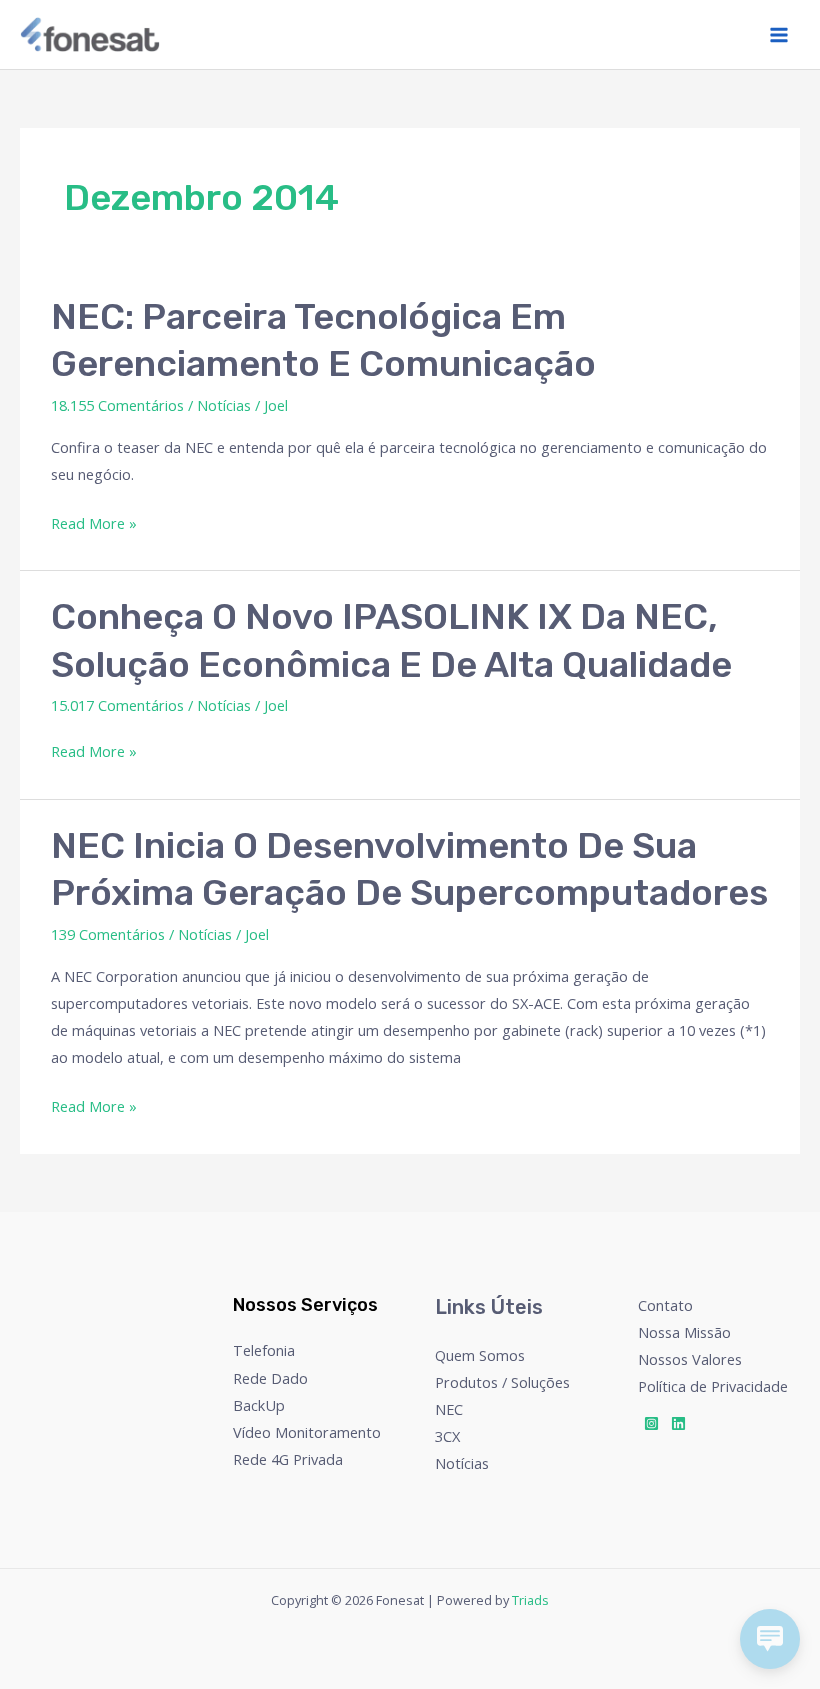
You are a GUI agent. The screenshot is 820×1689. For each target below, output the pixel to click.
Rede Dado (270, 1378)
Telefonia (264, 1350)
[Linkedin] (678, 1423)
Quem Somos (480, 1355)
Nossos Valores (690, 1359)
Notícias (224, 405)
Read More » (94, 521)
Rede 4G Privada (288, 1459)
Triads (530, 1600)
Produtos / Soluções (502, 1382)
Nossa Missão (684, 1332)
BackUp (259, 1405)
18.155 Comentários (117, 405)
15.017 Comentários (117, 705)
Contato (665, 1305)
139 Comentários (108, 934)
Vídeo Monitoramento (307, 1432)
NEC (449, 1409)
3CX (447, 1436)
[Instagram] (651, 1423)
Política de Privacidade (713, 1386)
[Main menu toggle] (779, 35)
